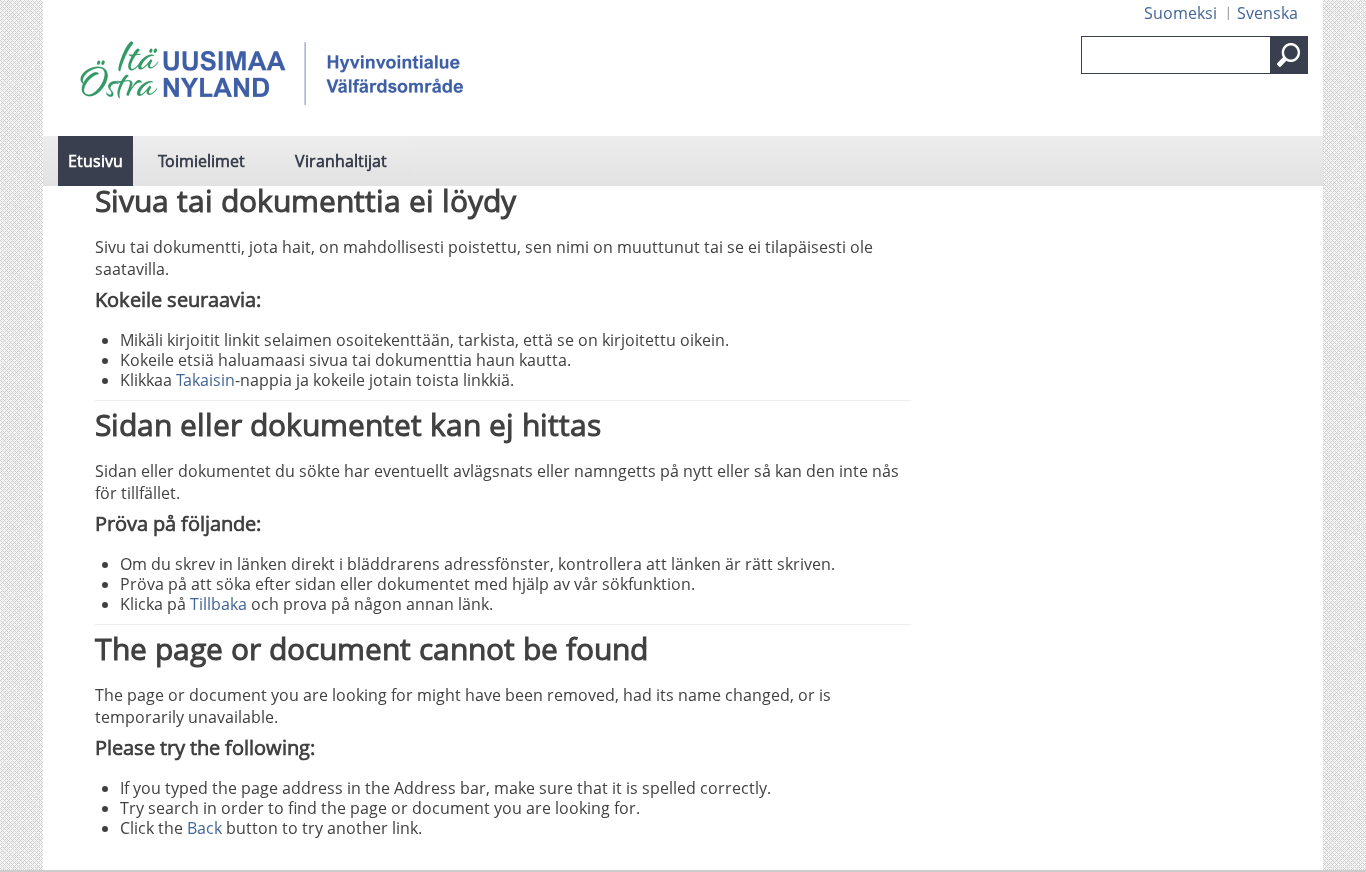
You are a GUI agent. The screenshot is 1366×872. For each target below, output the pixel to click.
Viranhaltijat (341, 161)
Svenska (1267, 13)
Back (204, 828)
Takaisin (205, 380)
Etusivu (95, 161)
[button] (1289, 55)
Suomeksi (1180, 13)
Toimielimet (201, 161)
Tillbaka (218, 604)
